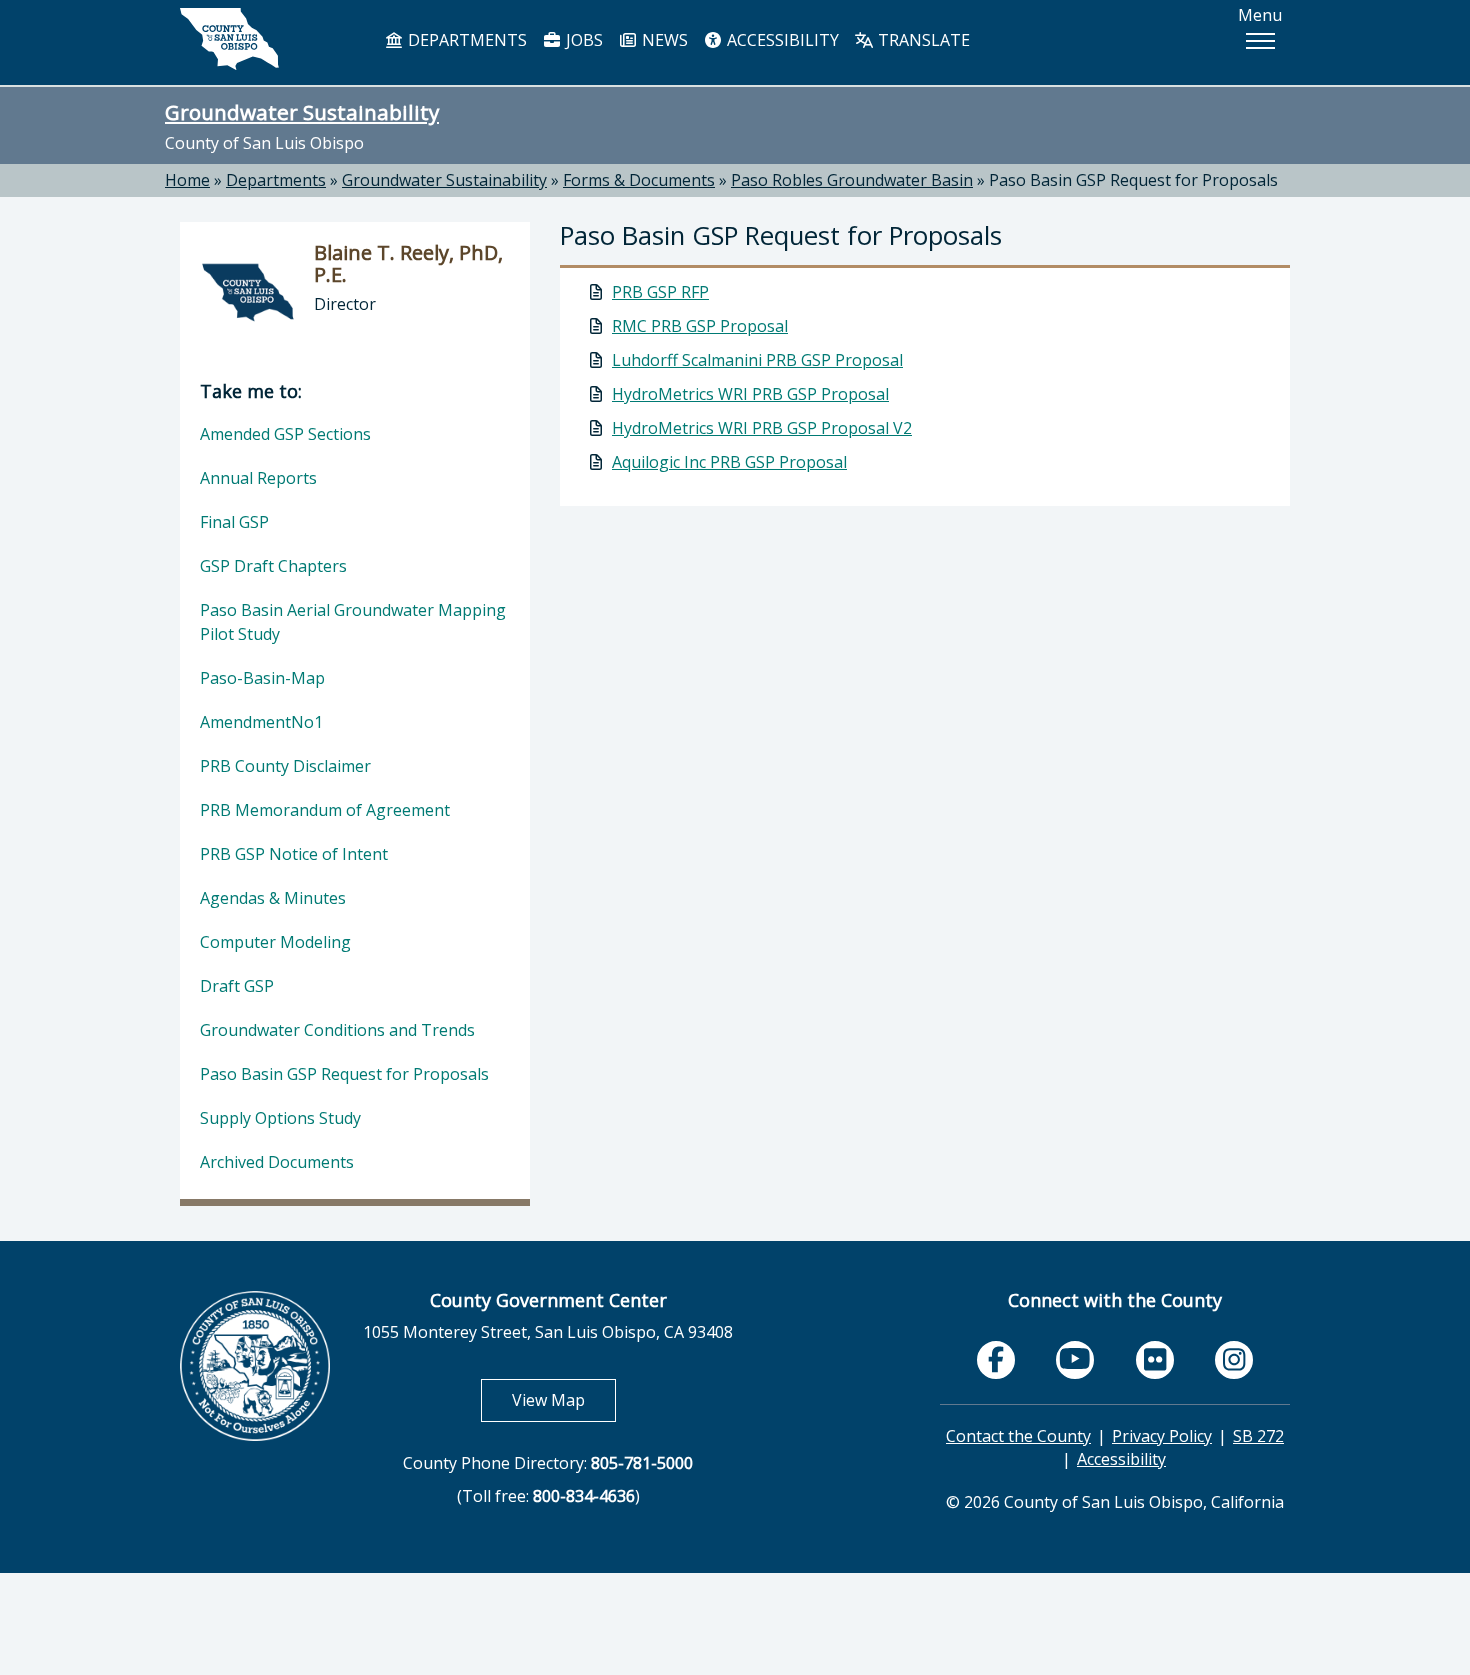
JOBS (582, 40)
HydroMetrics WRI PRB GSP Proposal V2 (762, 428)
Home (187, 180)
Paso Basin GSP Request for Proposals (1133, 180)
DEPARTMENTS (465, 40)
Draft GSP (237, 986)
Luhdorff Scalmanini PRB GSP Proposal (757, 360)
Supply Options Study (280, 1118)
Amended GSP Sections (285, 434)
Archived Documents (277, 1162)
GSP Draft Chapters (273, 566)
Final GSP (234, 522)
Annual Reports (258, 478)
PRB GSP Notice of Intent (294, 854)
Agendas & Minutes (273, 898)
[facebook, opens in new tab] (996, 1360)
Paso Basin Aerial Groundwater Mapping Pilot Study (353, 622)
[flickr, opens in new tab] (1155, 1360)
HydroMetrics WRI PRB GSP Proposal (750, 394)
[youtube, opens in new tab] (1075, 1359)
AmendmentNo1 (261, 722)
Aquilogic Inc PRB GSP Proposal (729, 462)
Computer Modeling (275, 942)
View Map (564, 1399)
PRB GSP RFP (660, 292)
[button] (1260, 41)
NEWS (663, 40)
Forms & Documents (639, 180)
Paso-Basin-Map (262, 678)
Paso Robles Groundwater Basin (852, 180)
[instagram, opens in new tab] (1234, 1360)
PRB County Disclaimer (285, 766)
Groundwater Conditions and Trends (337, 1030)
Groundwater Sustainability (302, 112)
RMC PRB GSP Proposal (700, 326)
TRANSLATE (922, 40)
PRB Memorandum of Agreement (325, 810)
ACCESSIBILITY (781, 40)
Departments (276, 180)
